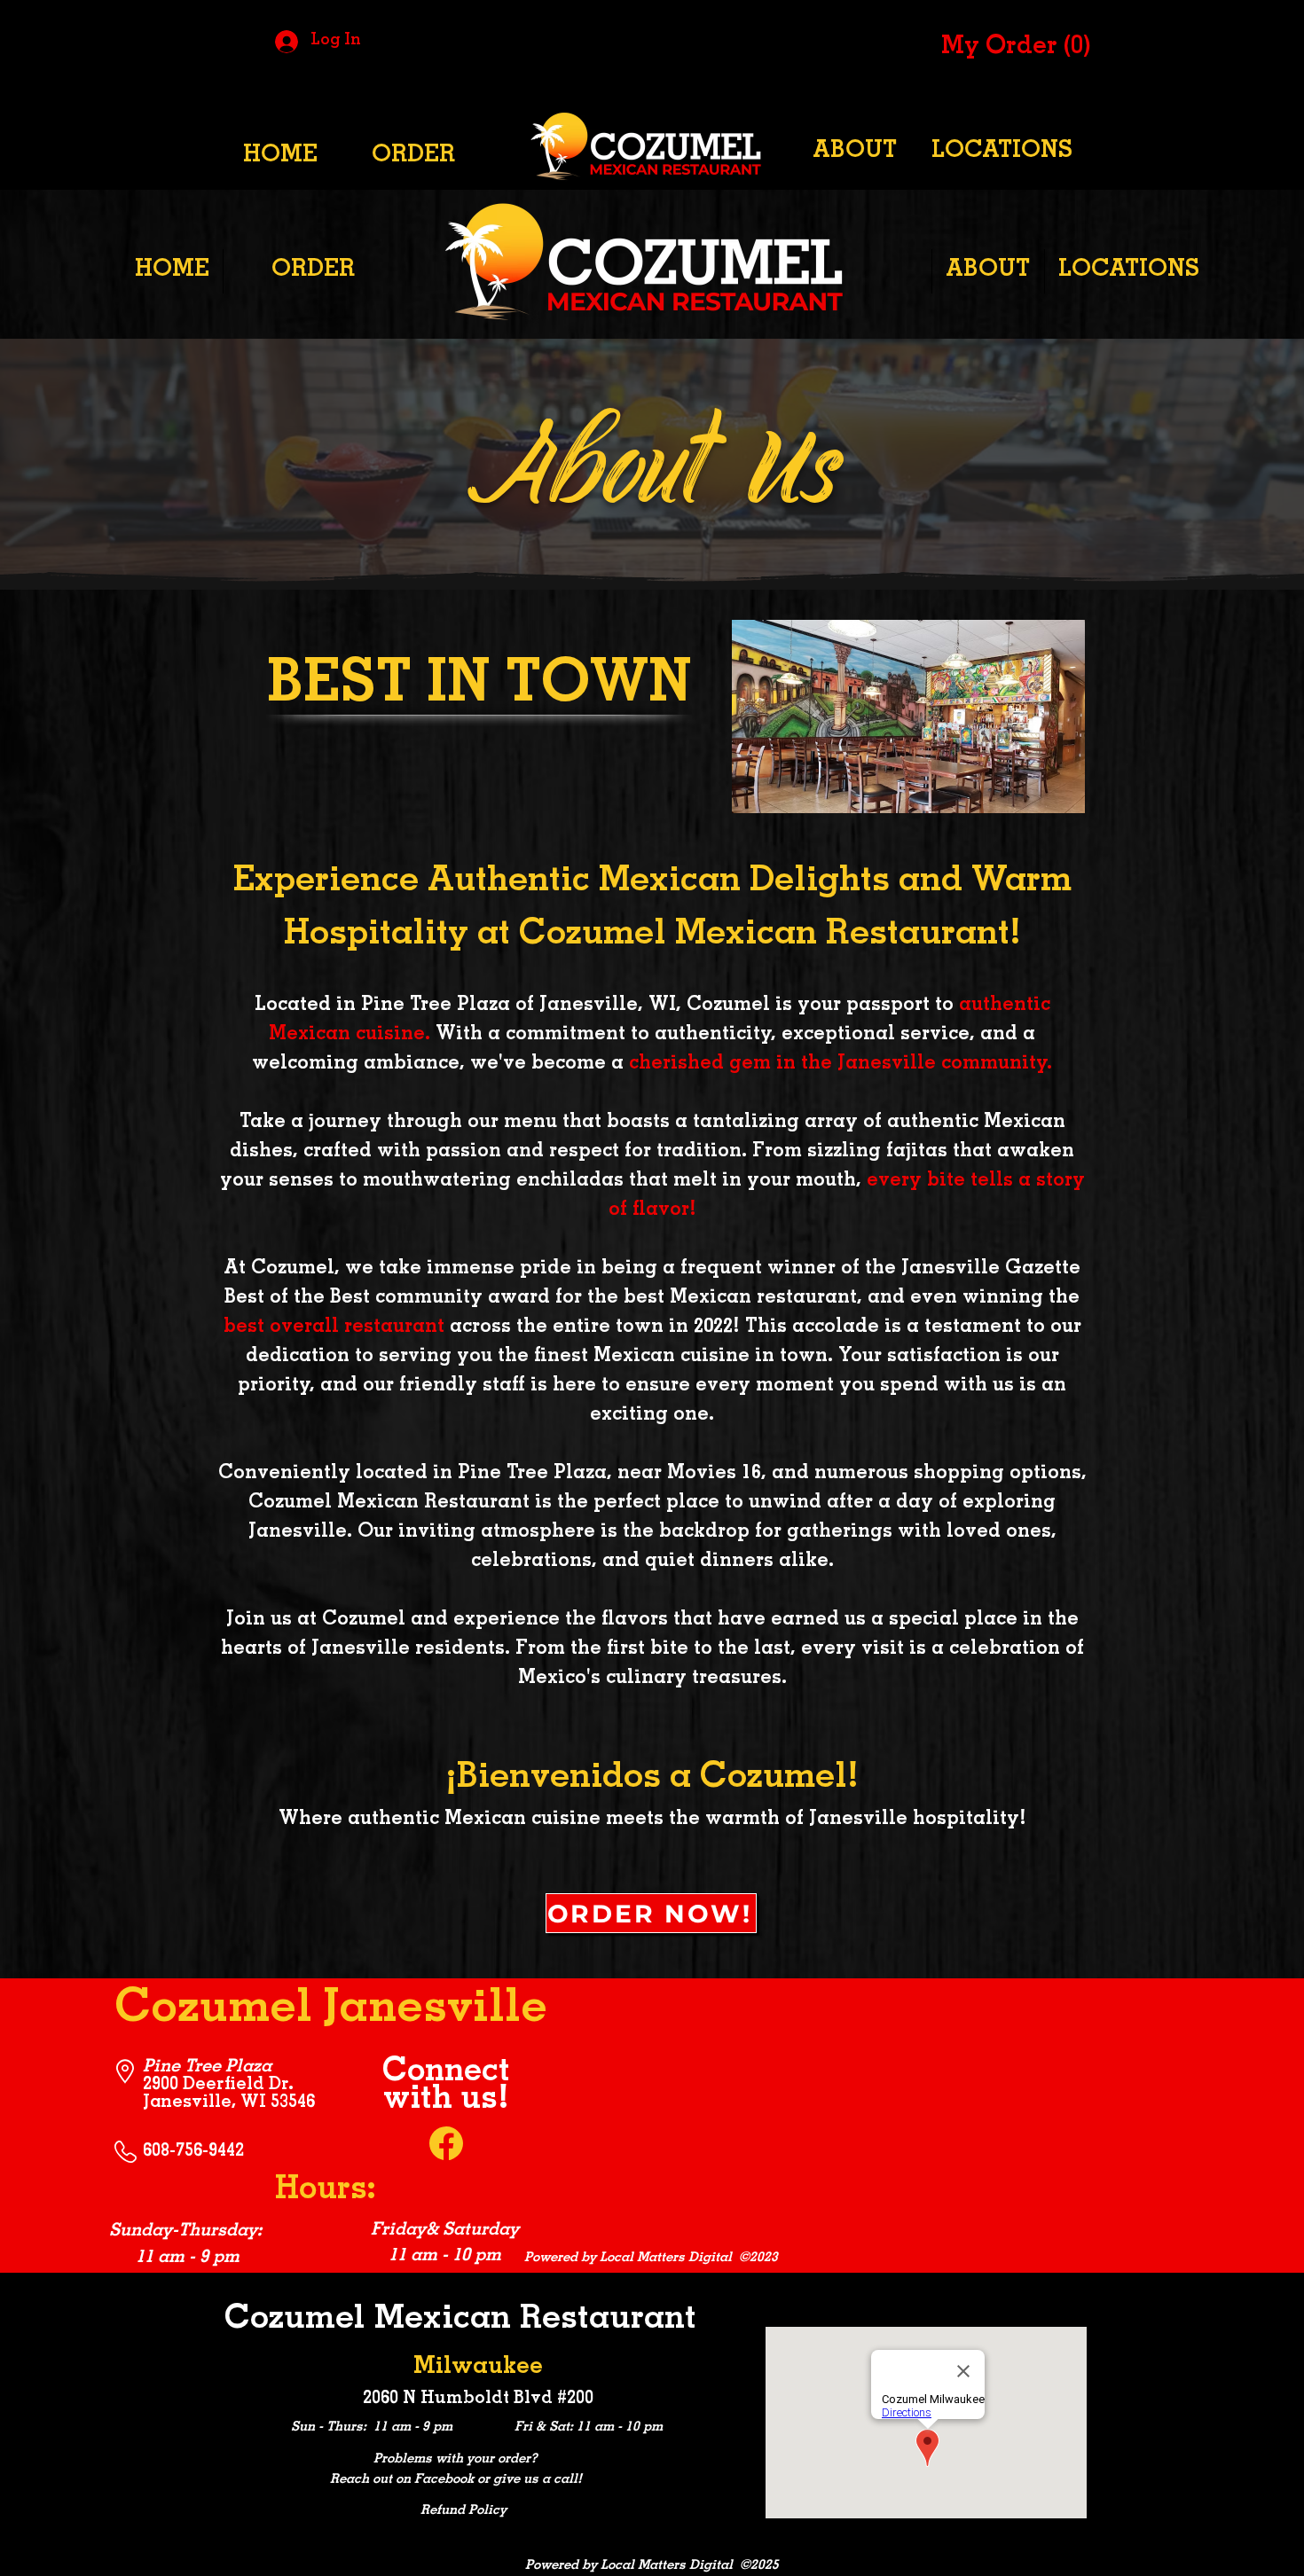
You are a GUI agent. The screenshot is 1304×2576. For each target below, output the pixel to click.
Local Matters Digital (666, 2258)
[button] (1011, 45)
